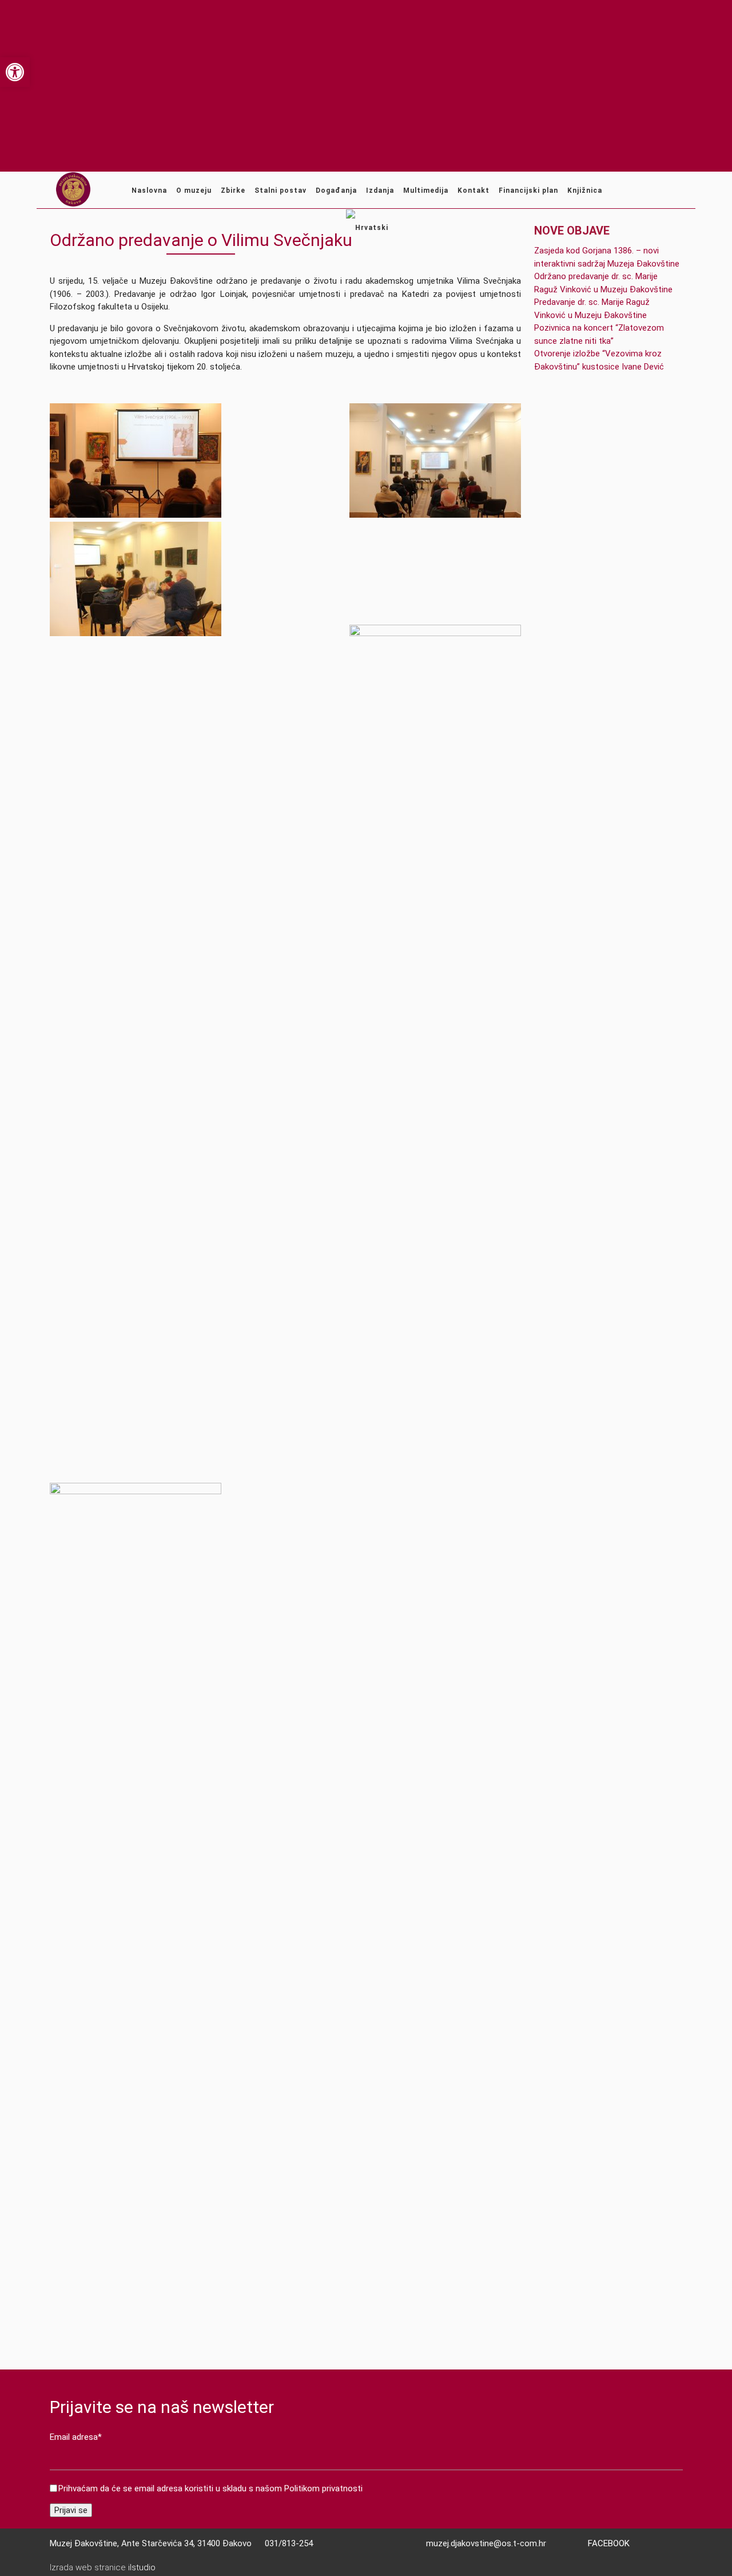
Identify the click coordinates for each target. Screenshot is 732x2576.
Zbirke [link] (233, 190)
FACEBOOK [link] (609, 2543)
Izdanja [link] (380, 190)
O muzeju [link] (194, 190)
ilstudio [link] (142, 2567)
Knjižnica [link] (585, 190)
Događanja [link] (336, 190)
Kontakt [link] (474, 190)
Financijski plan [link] (528, 190)
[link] (15, 72)
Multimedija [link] (426, 190)
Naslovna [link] (149, 190)
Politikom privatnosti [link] (323, 2488)
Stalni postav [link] (281, 190)
